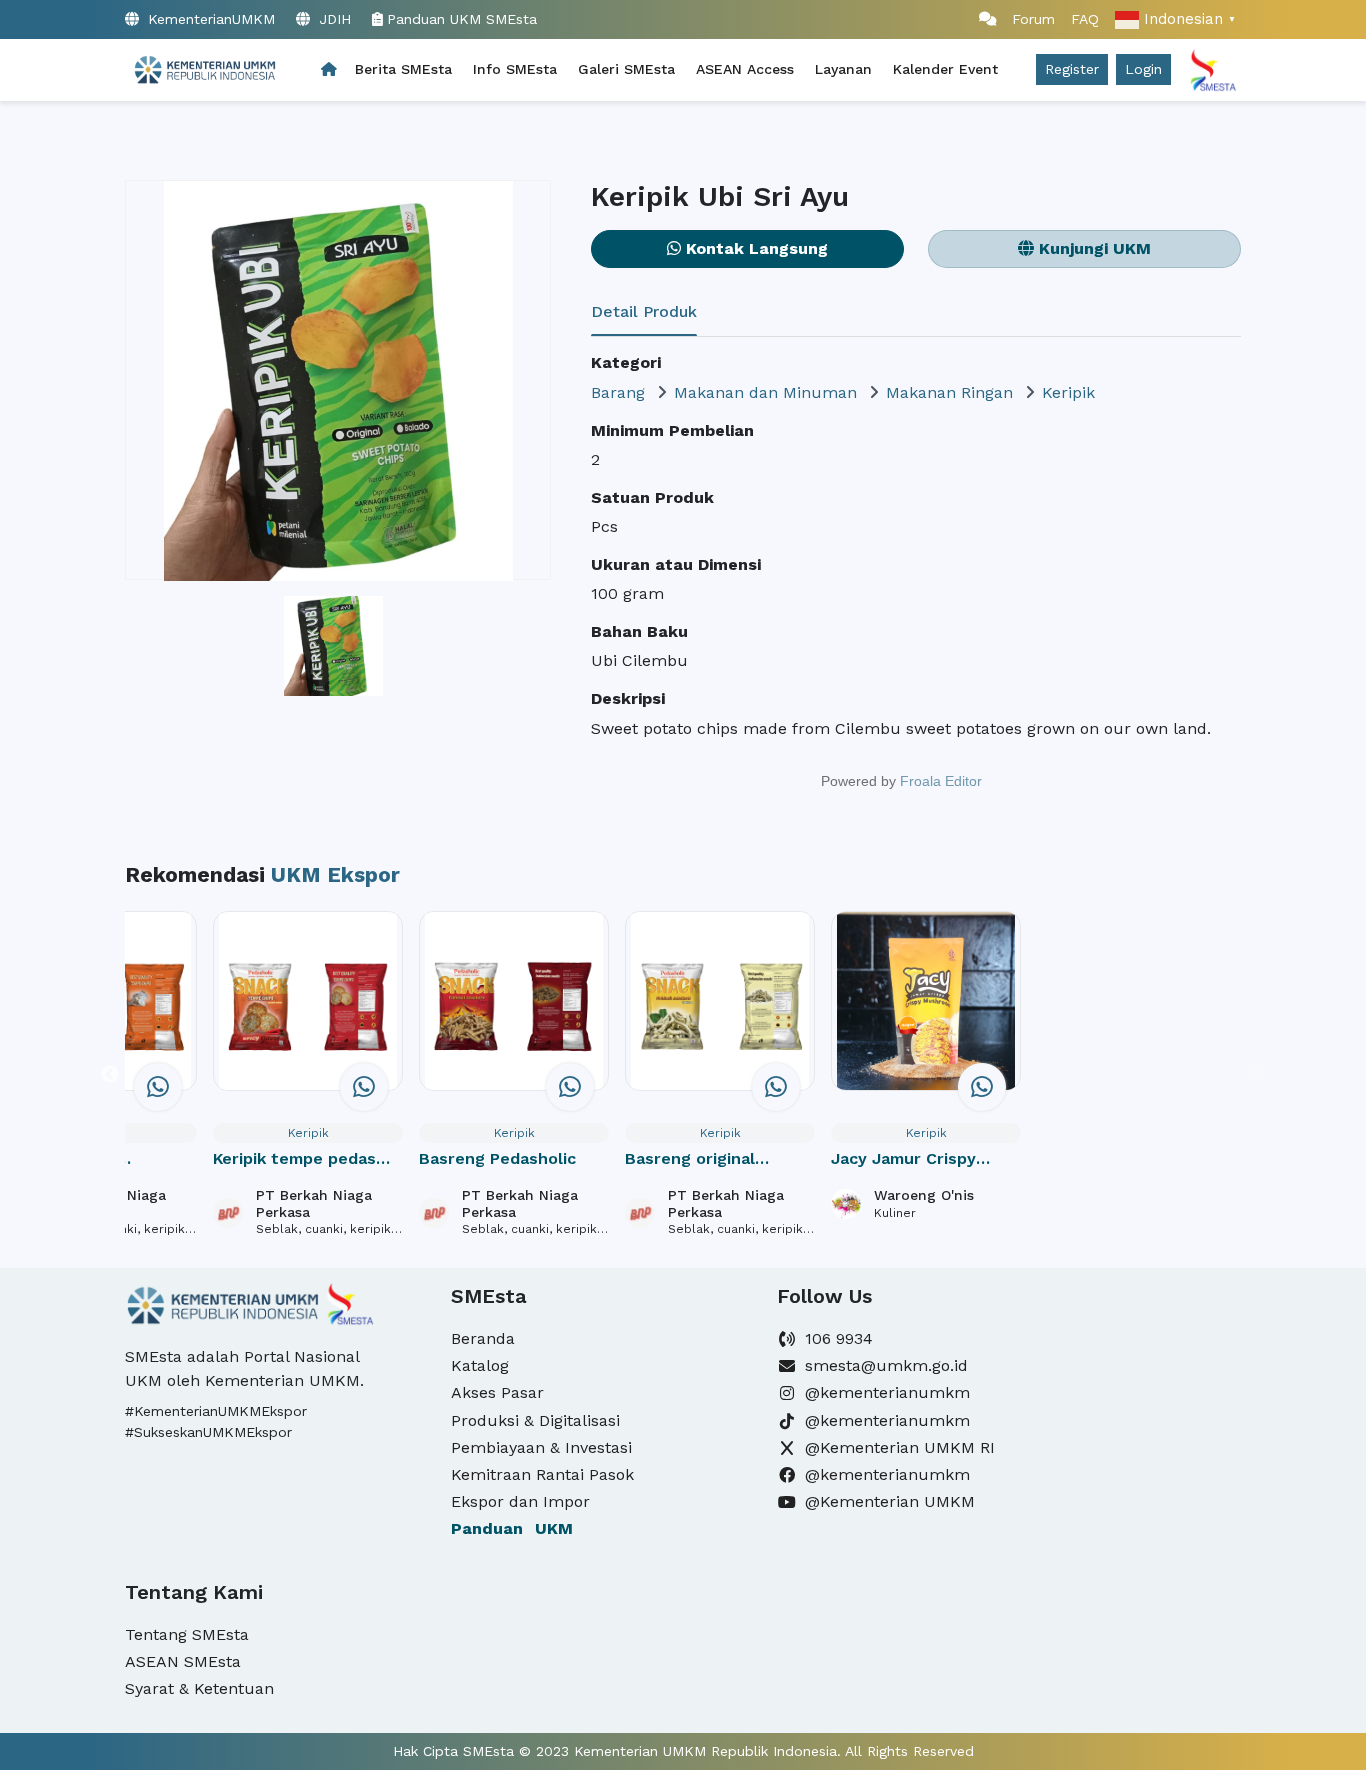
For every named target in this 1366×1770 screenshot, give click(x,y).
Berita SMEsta (403, 69)
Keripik (1068, 392)
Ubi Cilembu (639, 660)
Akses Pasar (497, 1392)
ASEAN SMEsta (183, 1661)
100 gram (627, 593)
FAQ (1085, 19)
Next (1256, 1075)
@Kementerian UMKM (890, 1501)
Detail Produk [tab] (644, 311)
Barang (618, 392)
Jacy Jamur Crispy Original (903, 1160)
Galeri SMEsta (626, 69)
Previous (110, 1075)
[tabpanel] (916, 580)
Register (1072, 69)
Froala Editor (941, 781)
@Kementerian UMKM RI (900, 1447)
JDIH (332, 19)
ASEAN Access (745, 69)
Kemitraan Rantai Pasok (542, 1474)
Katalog (480, 1365)
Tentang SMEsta (187, 1634)
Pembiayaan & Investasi (541, 1447)
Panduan (512, 1528)
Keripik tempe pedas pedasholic (294, 1160)
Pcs (604, 526)
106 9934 (839, 1338)
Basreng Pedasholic (497, 1158)
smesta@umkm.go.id (886, 1365)
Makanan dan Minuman (765, 392)
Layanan (843, 69)
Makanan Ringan (949, 392)
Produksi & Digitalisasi (535, 1420)
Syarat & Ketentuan (199, 1688)
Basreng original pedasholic (690, 1160)
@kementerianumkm (887, 1392)
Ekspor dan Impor (520, 1501)
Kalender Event (945, 69)
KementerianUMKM (209, 19)
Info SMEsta (515, 69)
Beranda (483, 1338)
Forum (1026, 19)
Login (1143, 69)
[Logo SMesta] (204, 70)
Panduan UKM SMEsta (462, 19)
